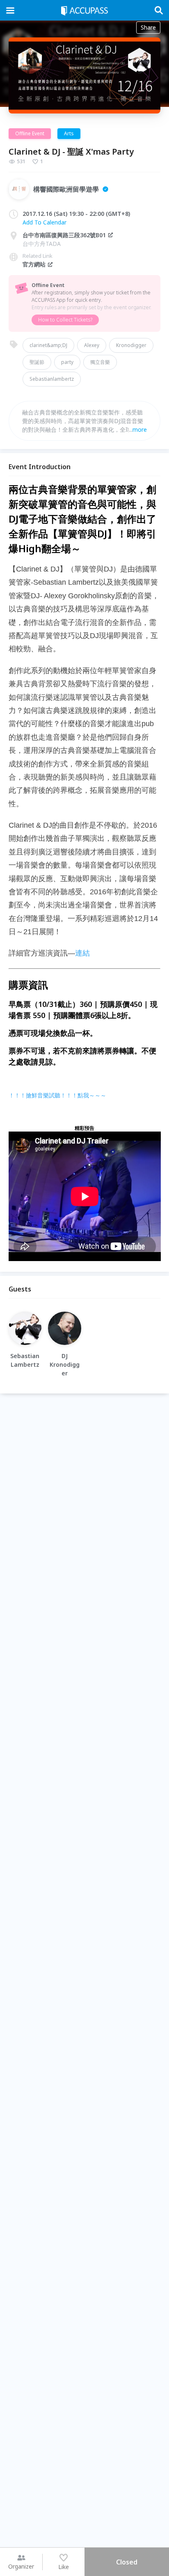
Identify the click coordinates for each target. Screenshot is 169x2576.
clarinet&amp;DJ (48, 345)
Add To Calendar (45, 222)
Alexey (92, 345)
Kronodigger (131, 345)
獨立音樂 (100, 362)
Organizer (21, 2566)
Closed (127, 2562)
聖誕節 (37, 362)
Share (148, 27)
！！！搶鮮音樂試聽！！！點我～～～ (57, 1095)
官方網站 (34, 264)
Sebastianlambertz (52, 379)
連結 (82, 953)
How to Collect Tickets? (65, 320)
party (67, 362)
